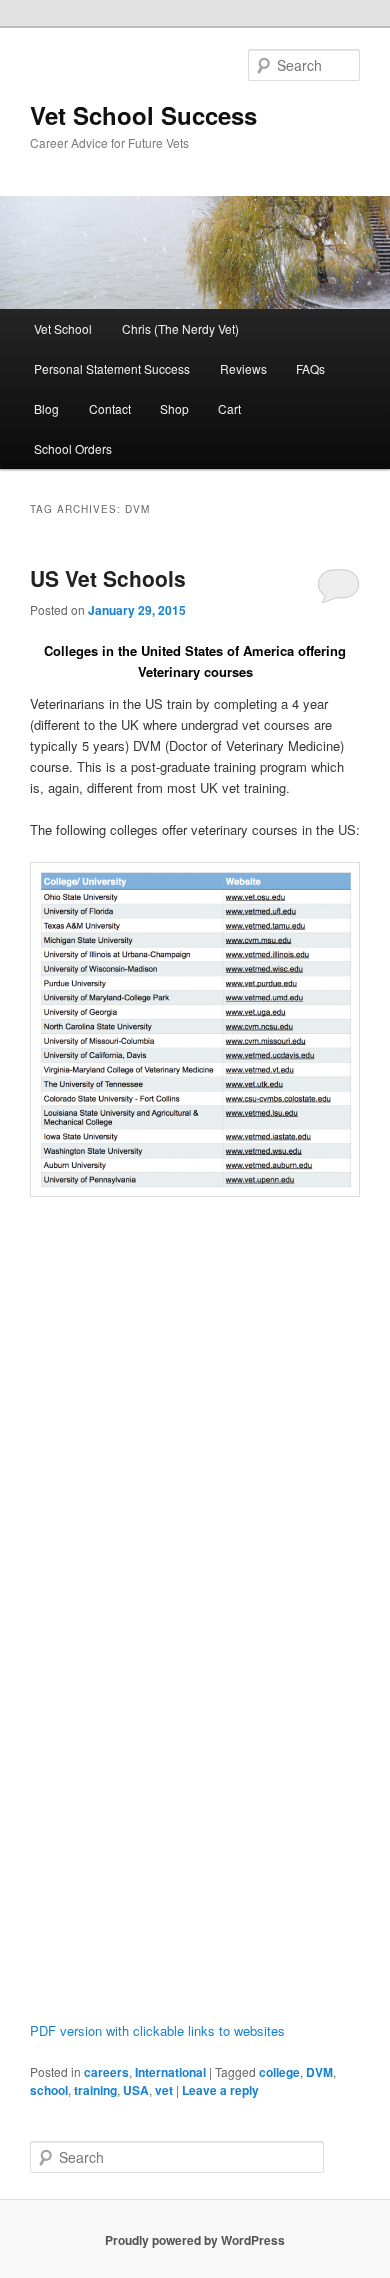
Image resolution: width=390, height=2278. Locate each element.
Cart (229, 408)
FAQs (310, 368)
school (49, 2090)
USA (136, 2090)
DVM (319, 2072)
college (279, 2072)
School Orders (73, 448)
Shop (174, 408)
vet (164, 2090)
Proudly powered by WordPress (195, 2240)
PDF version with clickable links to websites (157, 2030)
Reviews (243, 368)
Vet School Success (143, 115)
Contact (110, 408)
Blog (46, 408)
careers (106, 2072)
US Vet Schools (108, 578)
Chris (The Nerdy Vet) (180, 328)
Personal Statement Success (112, 368)
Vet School (63, 328)
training (95, 2090)
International (170, 2072)
